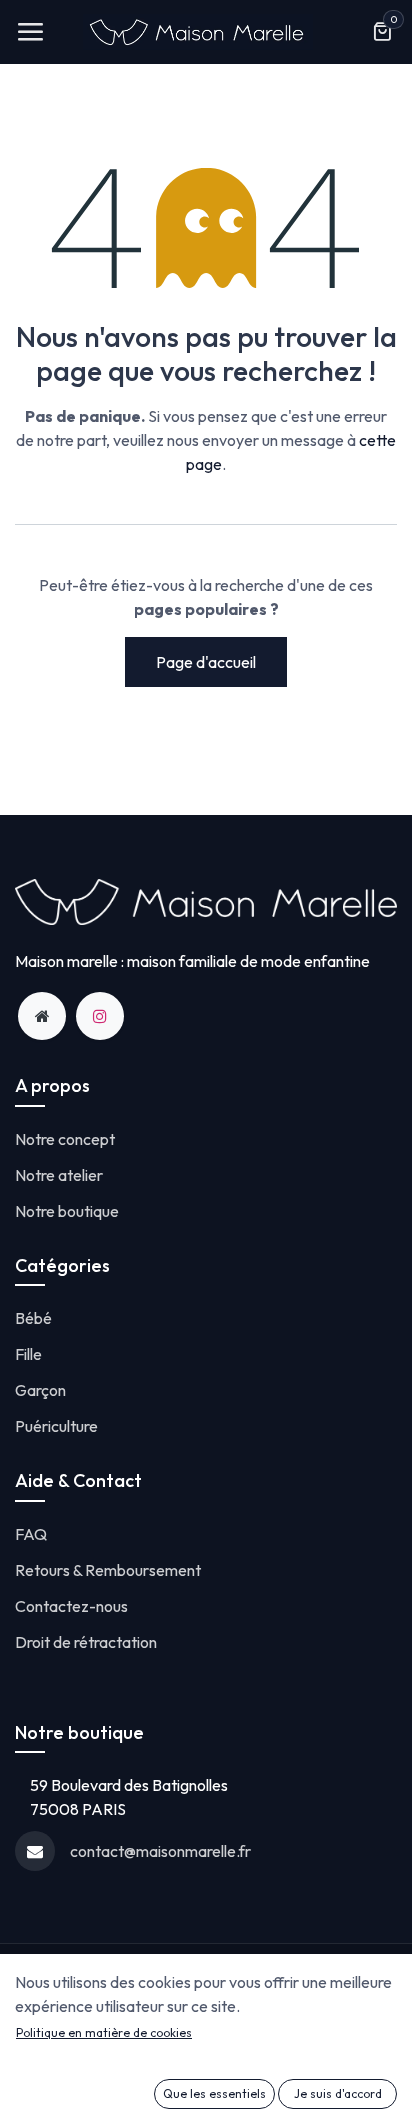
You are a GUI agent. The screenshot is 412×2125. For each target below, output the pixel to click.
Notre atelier (59, 1175)
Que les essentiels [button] (214, 2093)
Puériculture (56, 1426)
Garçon (40, 1390)
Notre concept (65, 1139)
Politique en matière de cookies (104, 2032)
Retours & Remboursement (108, 1570)
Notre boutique (67, 1211)
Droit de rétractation (86, 1642)
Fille (28, 1354)
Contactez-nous (71, 1606)
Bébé (33, 1318)
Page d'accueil (206, 662)
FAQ (31, 1534)
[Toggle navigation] (30, 32)
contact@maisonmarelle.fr (160, 1851)
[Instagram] (100, 1016)
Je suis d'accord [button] (338, 2093)
